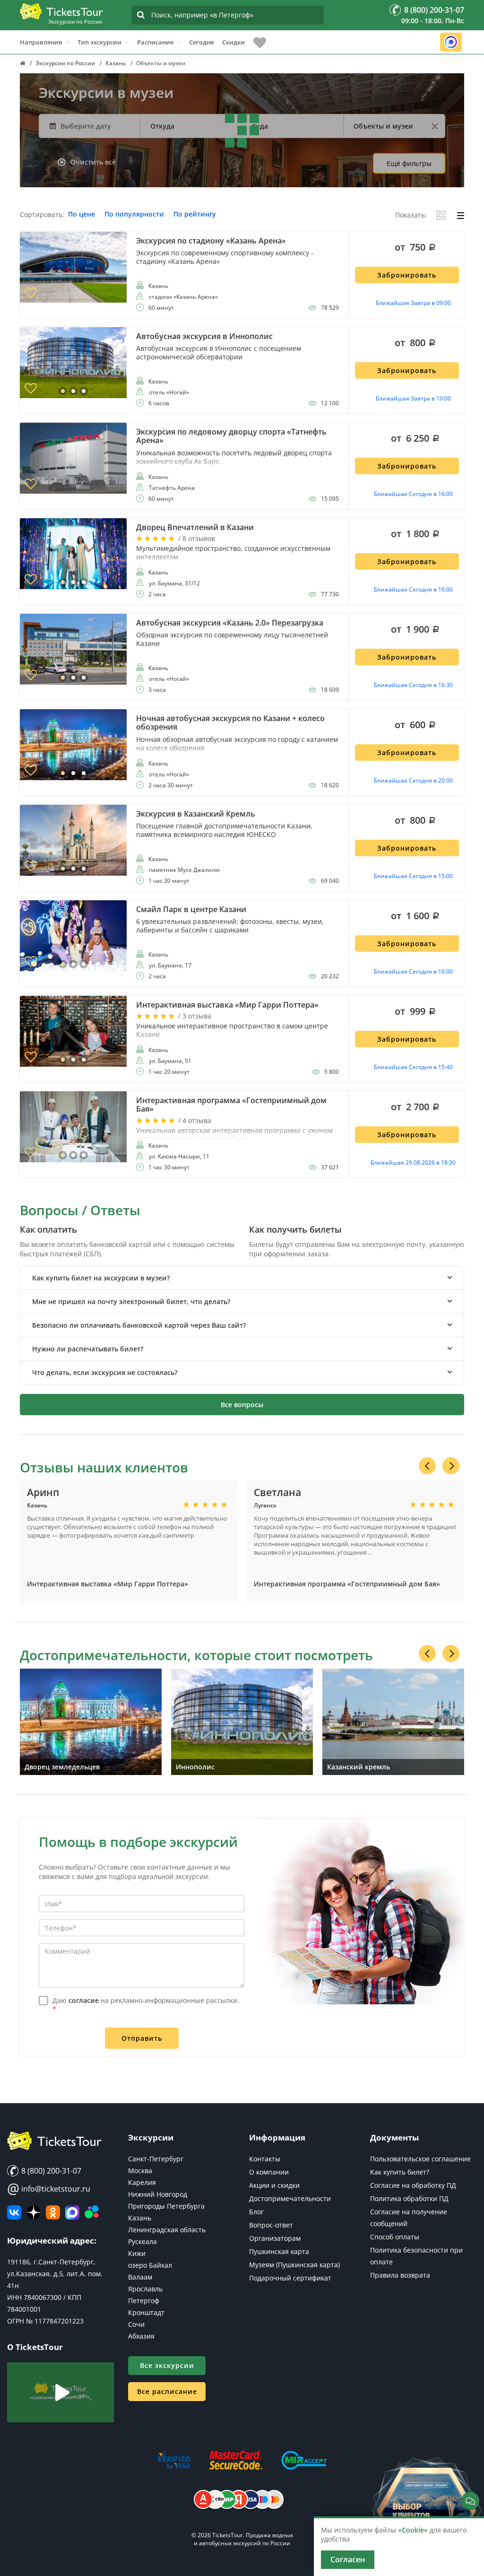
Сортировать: (42, 215)
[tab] (242, 1278)
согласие (84, 2000)
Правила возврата (400, 2275)
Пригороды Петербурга (166, 2206)
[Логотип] (61, 11)
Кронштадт (146, 2312)
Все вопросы (242, 1405)
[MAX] (72, 2212)
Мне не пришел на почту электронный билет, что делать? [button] (131, 1301)
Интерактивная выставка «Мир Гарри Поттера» (108, 1584)
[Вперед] (451, 1466)
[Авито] (92, 2212)
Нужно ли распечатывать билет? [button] (88, 1349)
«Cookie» (413, 2530)
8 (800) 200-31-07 (50, 2171)
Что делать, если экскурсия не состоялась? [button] (105, 1372)
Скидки (233, 42)
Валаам (140, 2277)
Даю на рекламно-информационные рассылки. (146, 2005)
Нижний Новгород (158, 2194)
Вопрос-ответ (271, 2225)
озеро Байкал (150, 2265)
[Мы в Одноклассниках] (53, 2212)
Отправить (142, 2038)
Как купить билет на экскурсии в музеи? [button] (101, 1278)
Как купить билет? (400, 2172)
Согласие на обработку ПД (413, 2185)
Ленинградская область (167, 2230)
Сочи (136, 2324)
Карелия (142, 2182)
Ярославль (145, 2289)
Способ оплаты (395, 2237)
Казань (140, 2218)
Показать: (411, 215)
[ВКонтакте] (14, 2212)
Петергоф (144, 2301)
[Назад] (427, 1466)
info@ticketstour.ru (49, 2189)
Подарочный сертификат (290, 2278)
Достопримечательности (290, 2198)
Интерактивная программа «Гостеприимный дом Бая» (347, 1584)
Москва (140, 2171)
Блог (256, 2212)
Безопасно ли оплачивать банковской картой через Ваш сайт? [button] (139, 1325)
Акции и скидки (274, 2185)
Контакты (265, 2159)
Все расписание (167, 2391)
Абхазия (141, 2336)
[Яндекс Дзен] (34, 2212)
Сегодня (201, 42)
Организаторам (275, 2238)
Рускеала (143, 2241)
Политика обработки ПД (409, 2198)
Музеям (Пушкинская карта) (294, 2265)
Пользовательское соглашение (420, 2159)
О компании (269, 2172)
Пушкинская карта (279, 2251)
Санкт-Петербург (156, 2159)
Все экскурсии (167, 2365)
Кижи (137, 2253)
